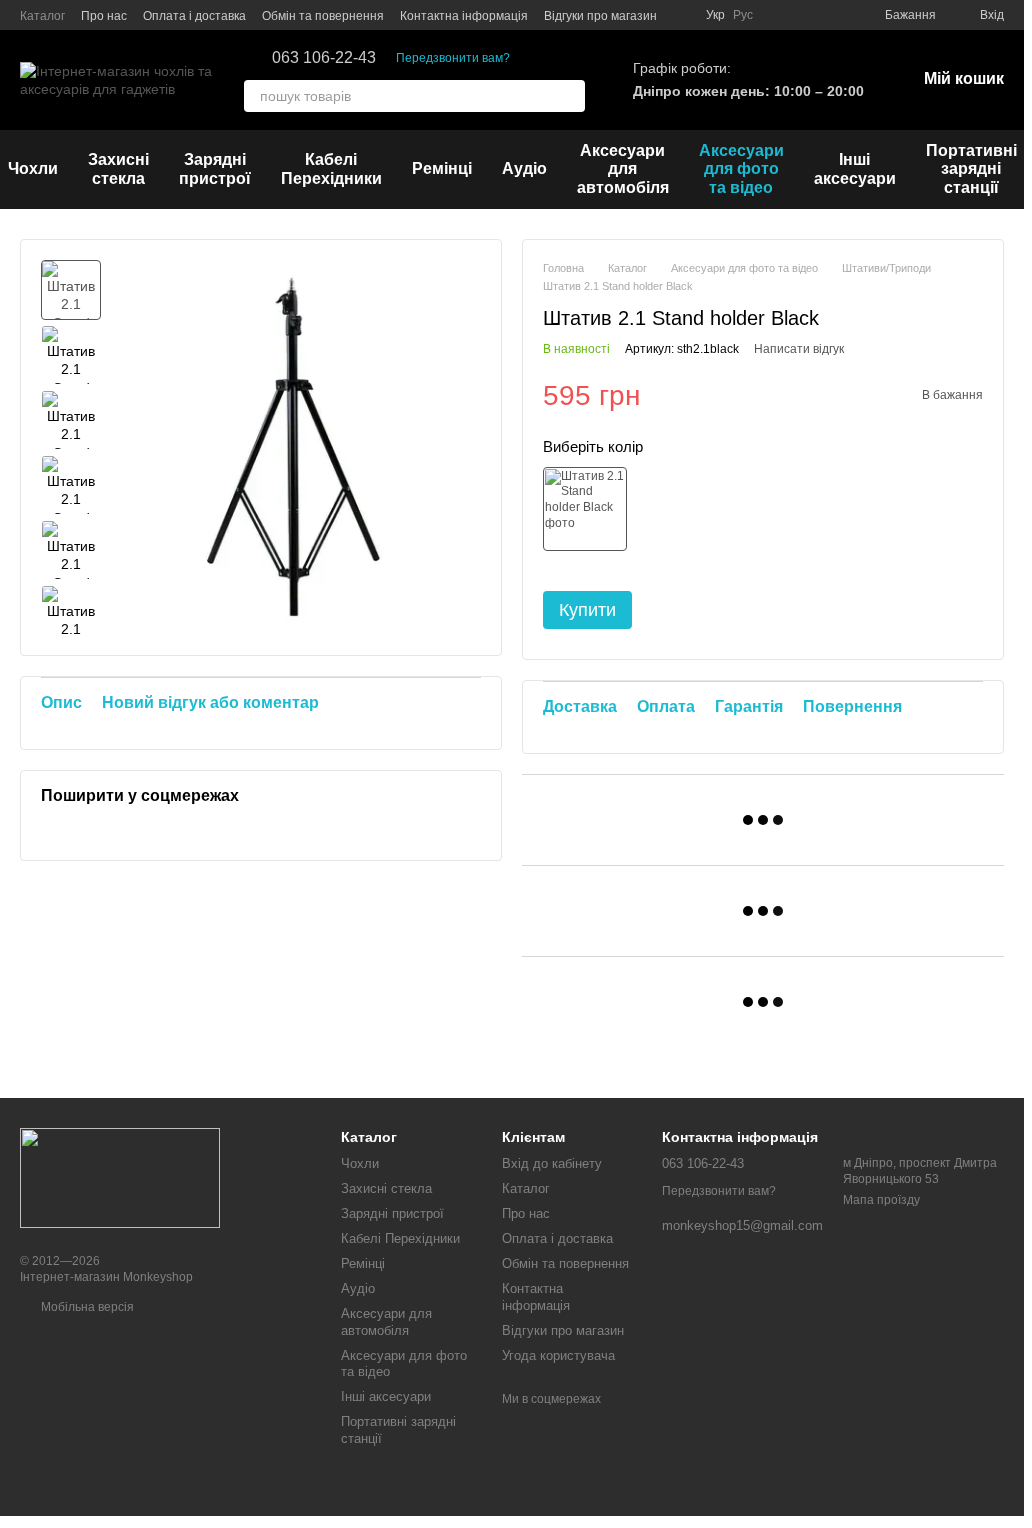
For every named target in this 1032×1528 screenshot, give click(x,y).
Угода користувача (558, 1355)
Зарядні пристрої (215, 168)
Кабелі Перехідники (331, 168)
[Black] (585, 509)
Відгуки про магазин (600, 16)
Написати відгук (799, 349)
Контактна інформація (464, 16)
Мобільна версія (86, 1307)
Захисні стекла (118, 168)
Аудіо (524, 168)
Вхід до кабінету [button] (552, 1163)
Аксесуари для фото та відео (741, 169)
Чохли (360, 1163)
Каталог (42, 16)
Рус (743, 15)
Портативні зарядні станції (971, 169)
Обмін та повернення (323, 16)
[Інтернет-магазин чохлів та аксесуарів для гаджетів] (120, 1177)
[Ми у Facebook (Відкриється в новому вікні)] (805, 15)
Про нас (104, 16)
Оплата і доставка (194, 16)
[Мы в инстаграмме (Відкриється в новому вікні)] (781, 15)
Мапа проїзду (881, 1200)
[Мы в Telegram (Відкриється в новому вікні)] (829, 15)
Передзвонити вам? (453, 58)
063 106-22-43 (324, 58)
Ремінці (442, 168)
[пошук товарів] (569, 96)
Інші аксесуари (855, 168)
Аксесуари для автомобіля (623, 169)
